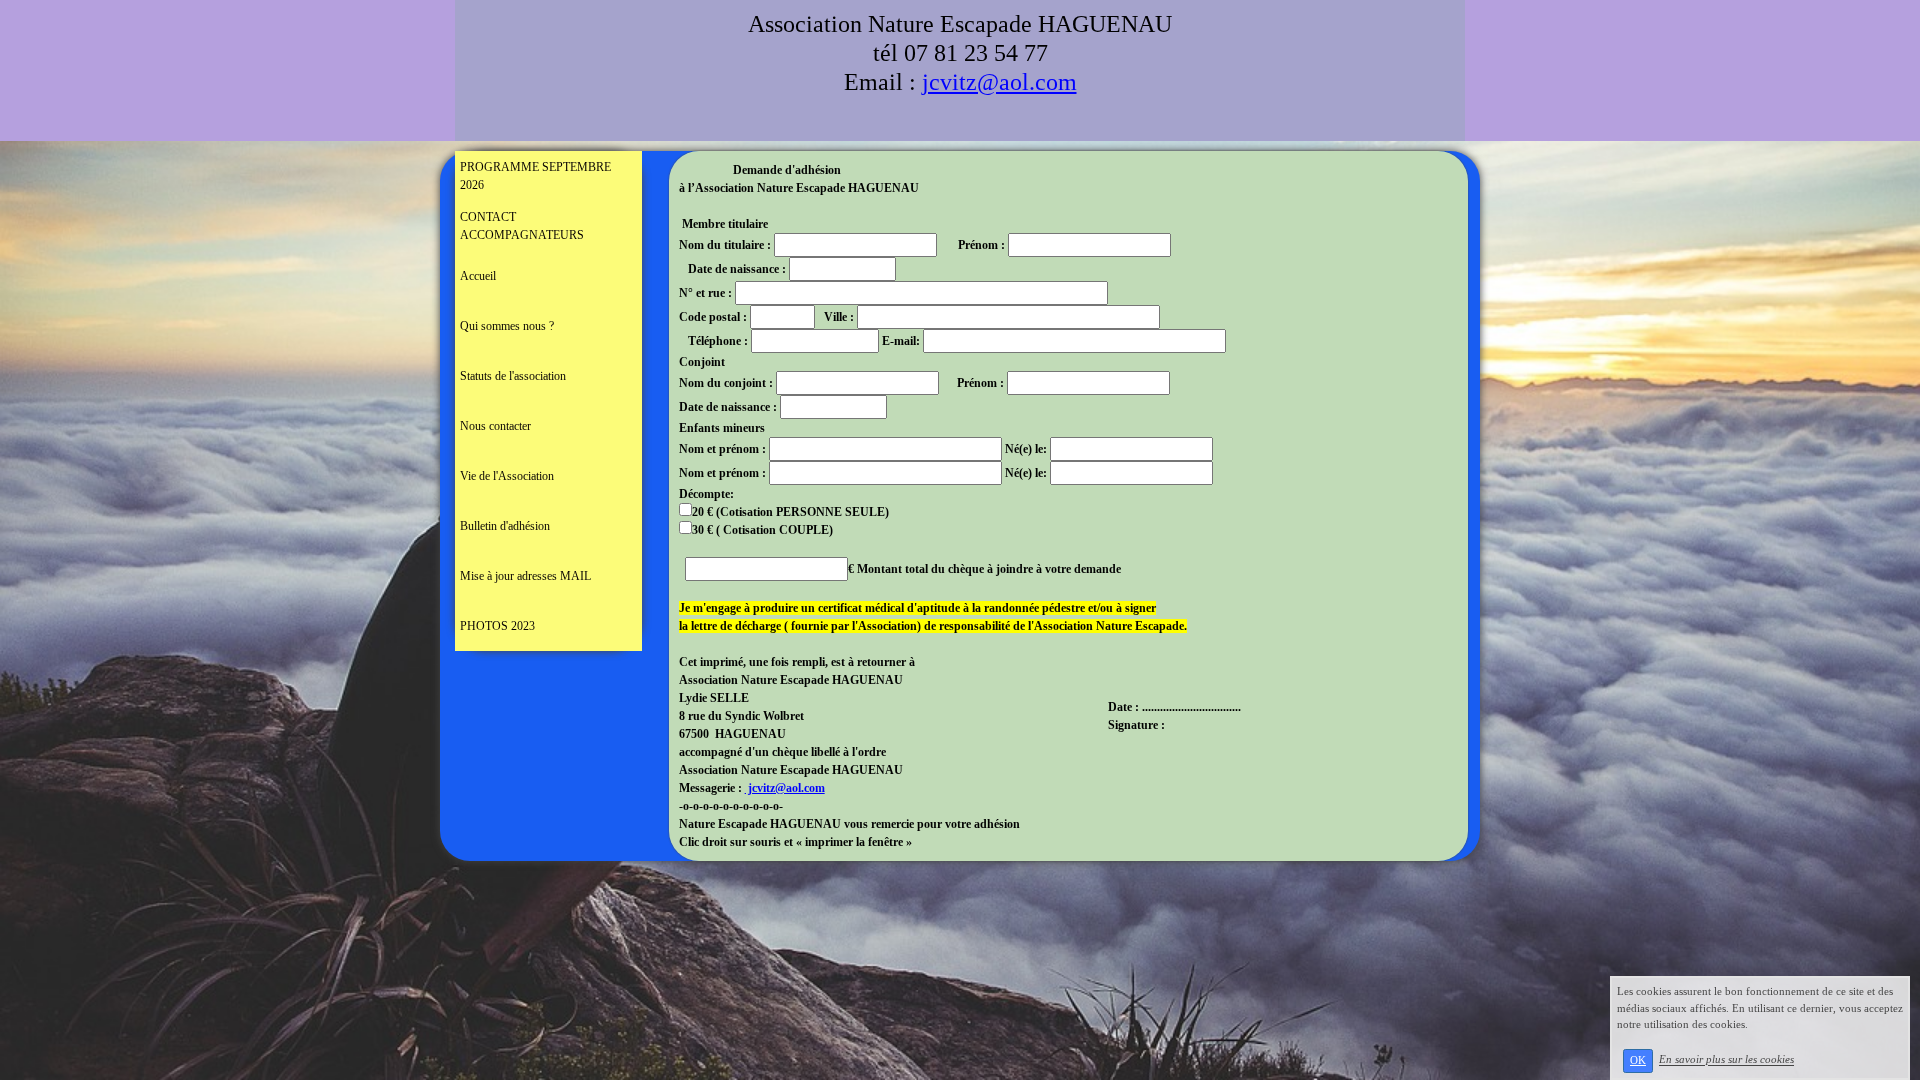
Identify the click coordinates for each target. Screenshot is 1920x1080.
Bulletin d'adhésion (505, 526)
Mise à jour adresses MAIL (525, 576)
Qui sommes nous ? (507, 326)
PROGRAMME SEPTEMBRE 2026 (535, 176)
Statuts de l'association (513, 376)
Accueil (478, 276)
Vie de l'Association (507, 476)
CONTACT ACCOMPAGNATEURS (522, 226)
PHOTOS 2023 (497, 626)
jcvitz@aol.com (999, 82)
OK (1638, 1060)
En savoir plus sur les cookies (1726, 1060)
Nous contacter (495, 426)
